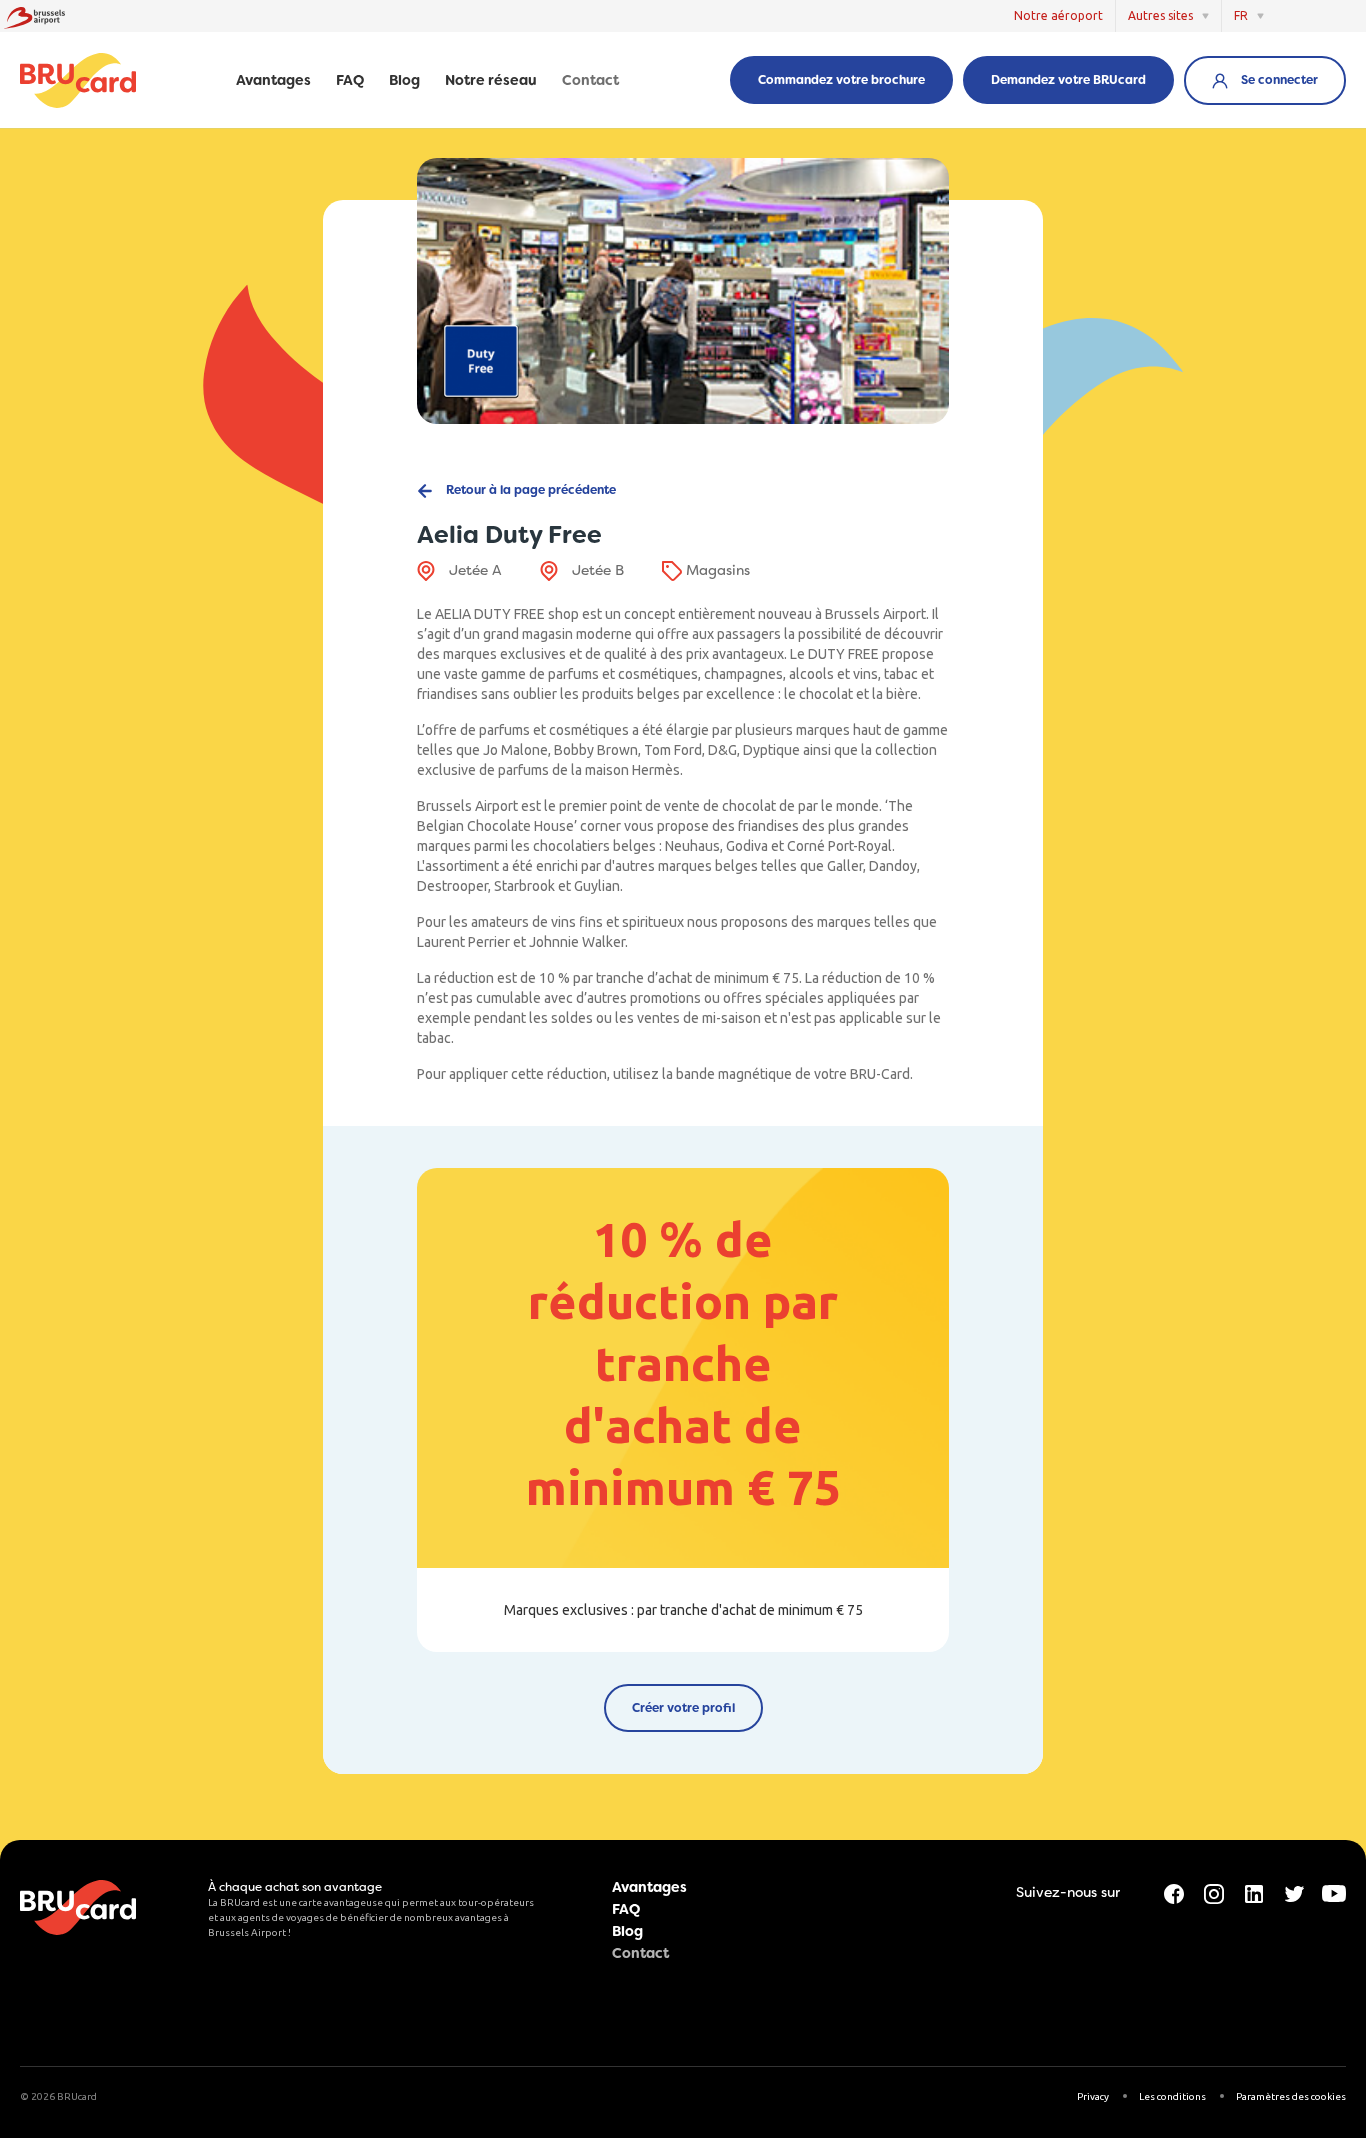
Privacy (1093, 2096)
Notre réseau (491, 81)
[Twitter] (1294, 1892)
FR (1241, 15)
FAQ (350, 81)
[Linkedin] (1254, 1892)
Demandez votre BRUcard (1068, 80)
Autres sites (1160, 15)
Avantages (273, 81)
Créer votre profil (683, 1708)
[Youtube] (1334, 1892)
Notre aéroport (1058, 15)
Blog (404, 81)
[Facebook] (1174, 1892)
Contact (590, 81)
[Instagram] (1214, 1892)
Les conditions (1172, 2096)
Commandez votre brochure (841, 80)
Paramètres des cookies (1291, 2096)
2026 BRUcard (64, 2096)
